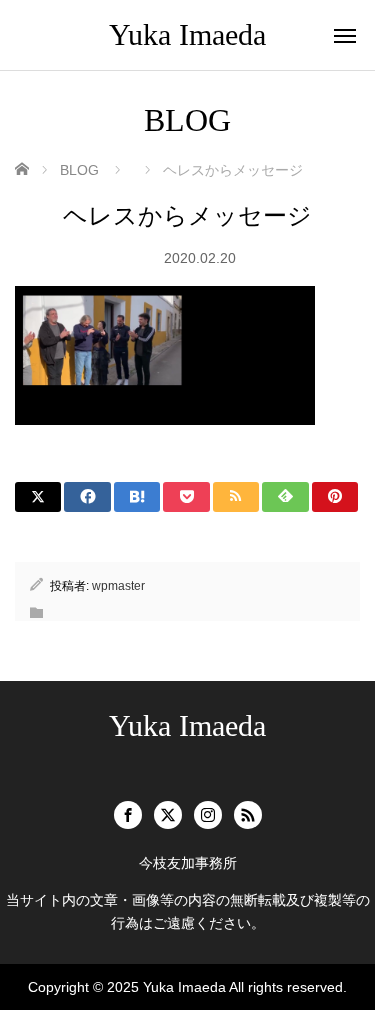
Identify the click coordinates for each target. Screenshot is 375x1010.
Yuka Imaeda (187, 34)
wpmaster (118, 586)
